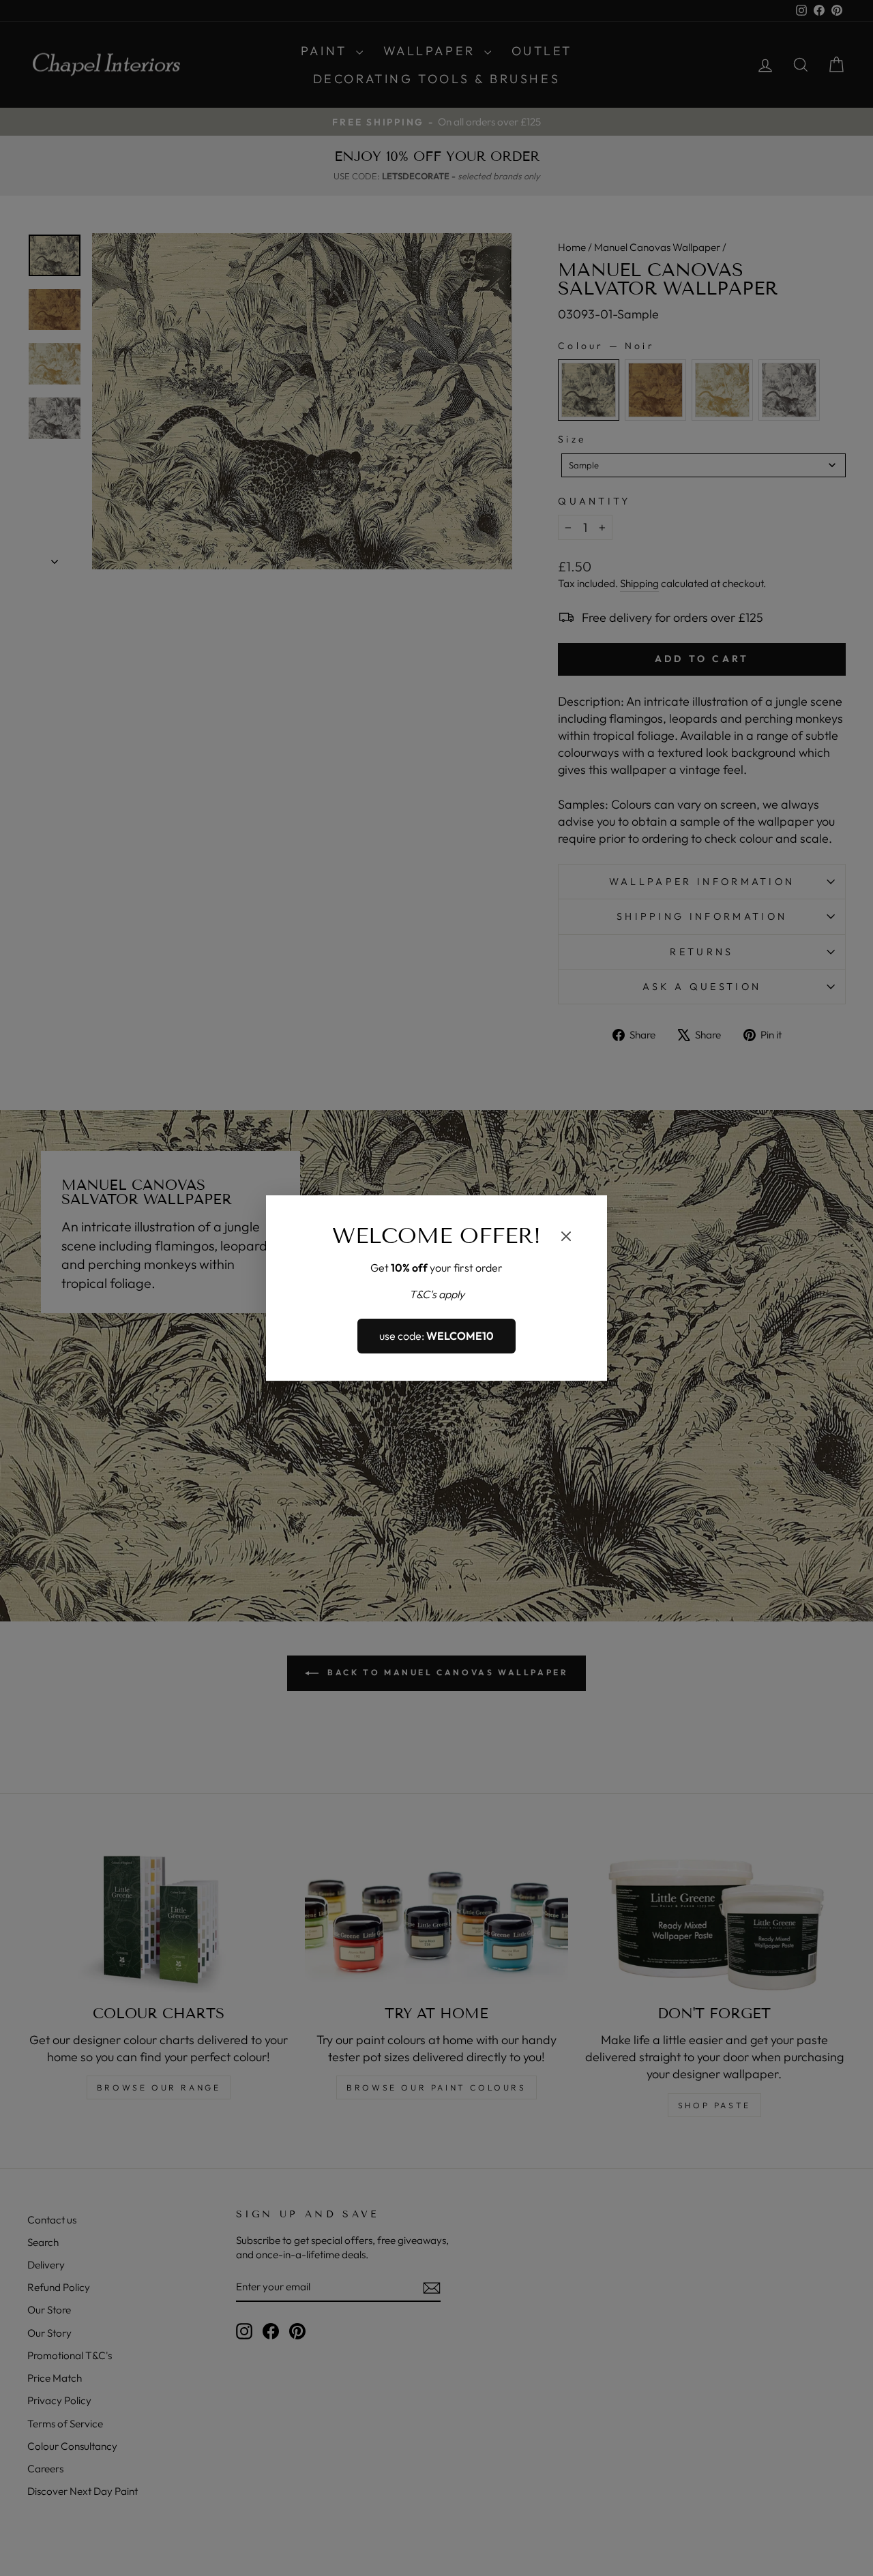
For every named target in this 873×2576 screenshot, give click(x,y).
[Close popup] (566, 1238)
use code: (436, 1336)
